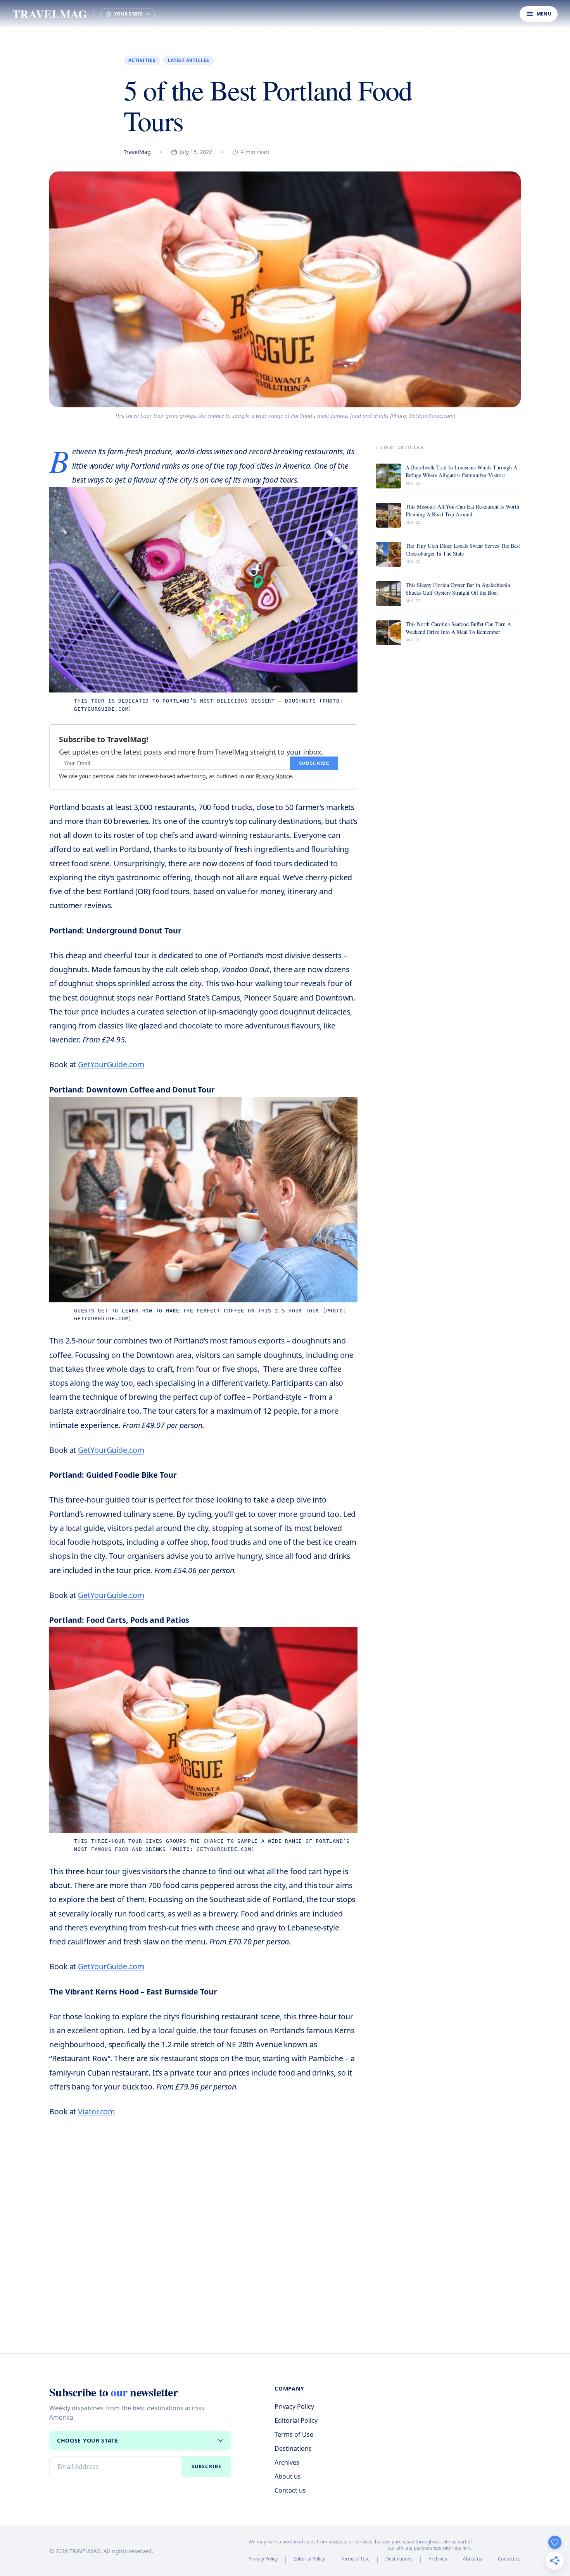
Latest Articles (189, 60)
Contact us (290, 2490)
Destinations (293, 2448)
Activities (142, 60)
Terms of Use (294, 2434)
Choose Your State (88, 2440)
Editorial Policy (296, 2420)
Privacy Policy (294, 2406)
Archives (287, 2462)
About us (288, 2476)
